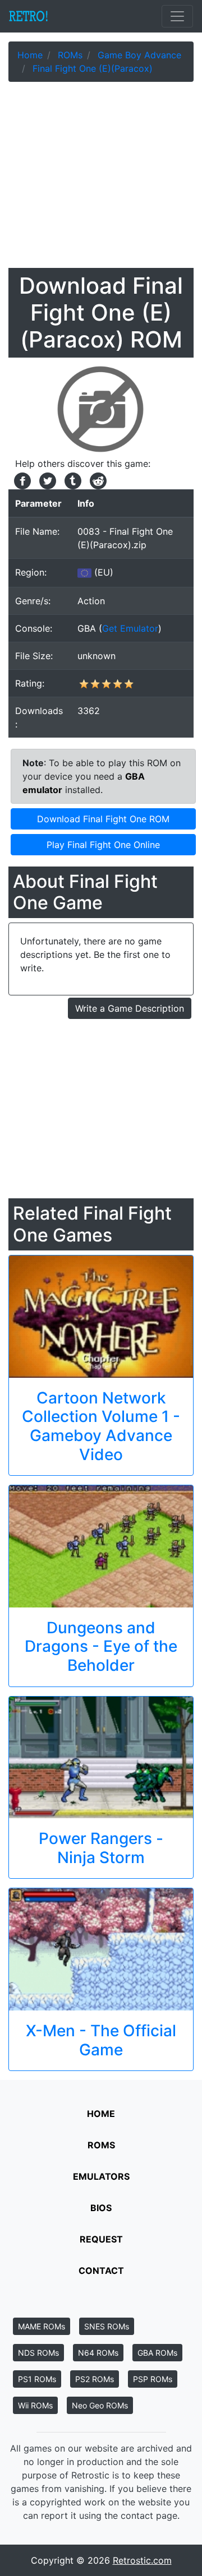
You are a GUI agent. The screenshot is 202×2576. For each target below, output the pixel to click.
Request (101, 2239)
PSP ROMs (153, 2379)
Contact (101, 2271)
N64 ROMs (98, 2353)
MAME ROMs (42, 2326)
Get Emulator (130, 628)
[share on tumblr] (72, 480)
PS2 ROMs (95, 2379)
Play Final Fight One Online (103, 845)
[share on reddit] (95, 480)
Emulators (101, 2176)
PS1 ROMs (37, 2379)
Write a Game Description (130, 1008)
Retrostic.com (142, 2560)
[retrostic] (29, 16)
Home (101, 2114)
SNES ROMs (107, 2326)
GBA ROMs (157, 2353)
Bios (101, 2208)
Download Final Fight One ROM (103, 819)
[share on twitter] (46, 480)
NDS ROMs (38, 2353)
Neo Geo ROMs (100, 2405)
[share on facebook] (21, 480)
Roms (101, 2145)
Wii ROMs (35, 2405)
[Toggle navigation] (177, 16)
